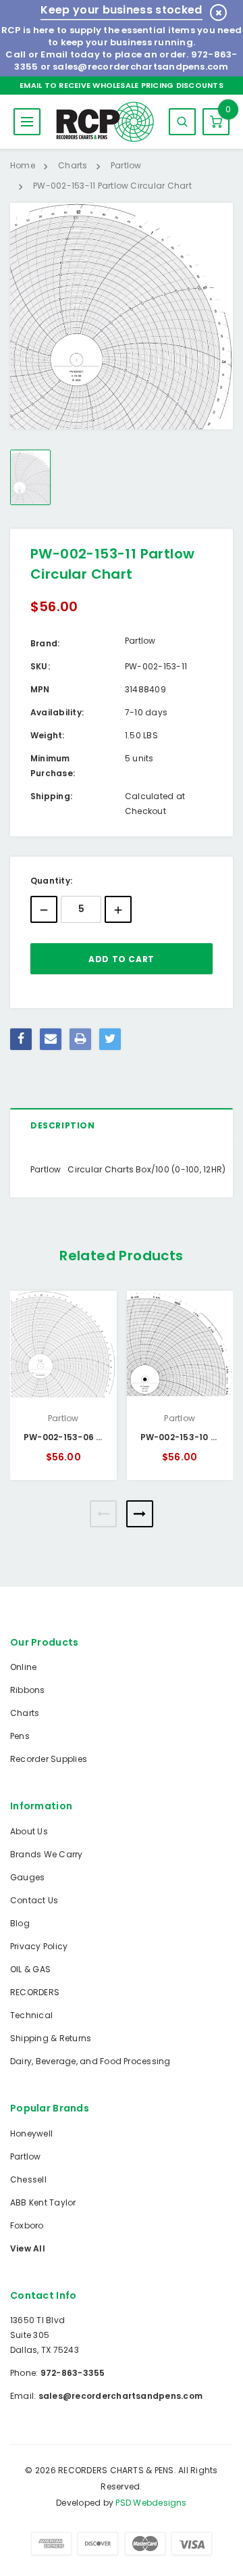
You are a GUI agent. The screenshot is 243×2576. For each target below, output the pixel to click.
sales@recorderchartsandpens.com (140, 67)
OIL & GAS (30, 1969)
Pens (20, 1736)
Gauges (27, 1877)
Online (23, 1667)
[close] (218, 13)
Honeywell (31, 2133)
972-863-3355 (73, 2373)
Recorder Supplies (49, 1759)
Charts (25, 1713)
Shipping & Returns (51, 2038)
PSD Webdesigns (151, 2503)
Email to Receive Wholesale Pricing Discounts (122, 85)
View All (28, 2248)
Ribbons (28, 1690)
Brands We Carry (47, 1854)
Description (63, 1125)
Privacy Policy (39, 1946)
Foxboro (27, 2225)
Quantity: (51, 881)
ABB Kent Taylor (43, 2202)
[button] (103, 1514)
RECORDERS (35, 1992)
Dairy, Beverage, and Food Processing (90, 2061)
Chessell (28, 2179)
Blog (20, 1923)
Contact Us (34, 1900)
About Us (29, 1831)
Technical (31, 2015)
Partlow (26, 2156)
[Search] (182, 122)
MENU (27, 122)
